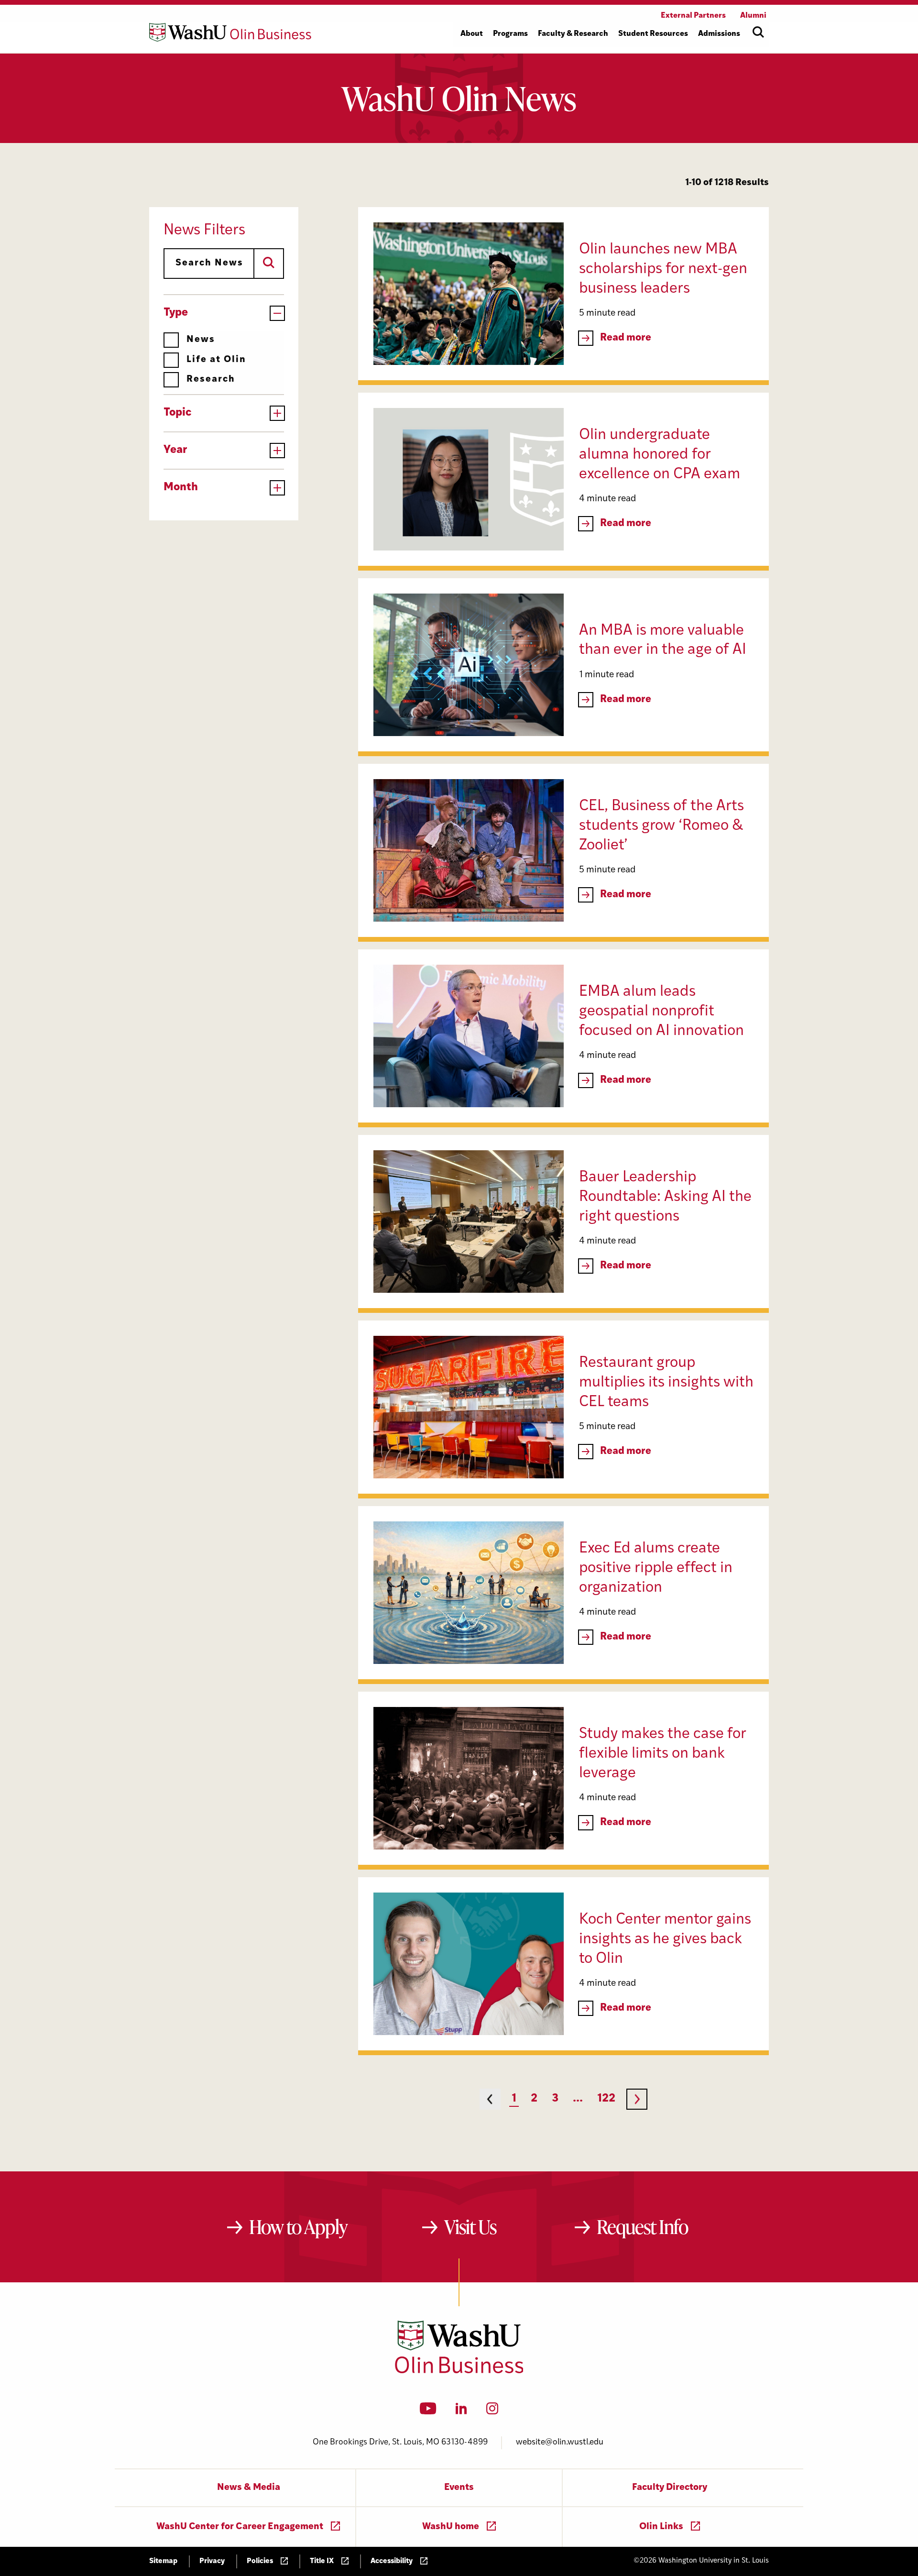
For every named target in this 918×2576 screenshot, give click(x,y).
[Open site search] (758, 32)
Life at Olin (216, 360)
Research (211, 380)
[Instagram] (492, 2411)
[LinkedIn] (461, 2411)
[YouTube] (428, 2411)
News (201, 340)
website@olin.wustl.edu (560, 2442)
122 (606, 2099)
